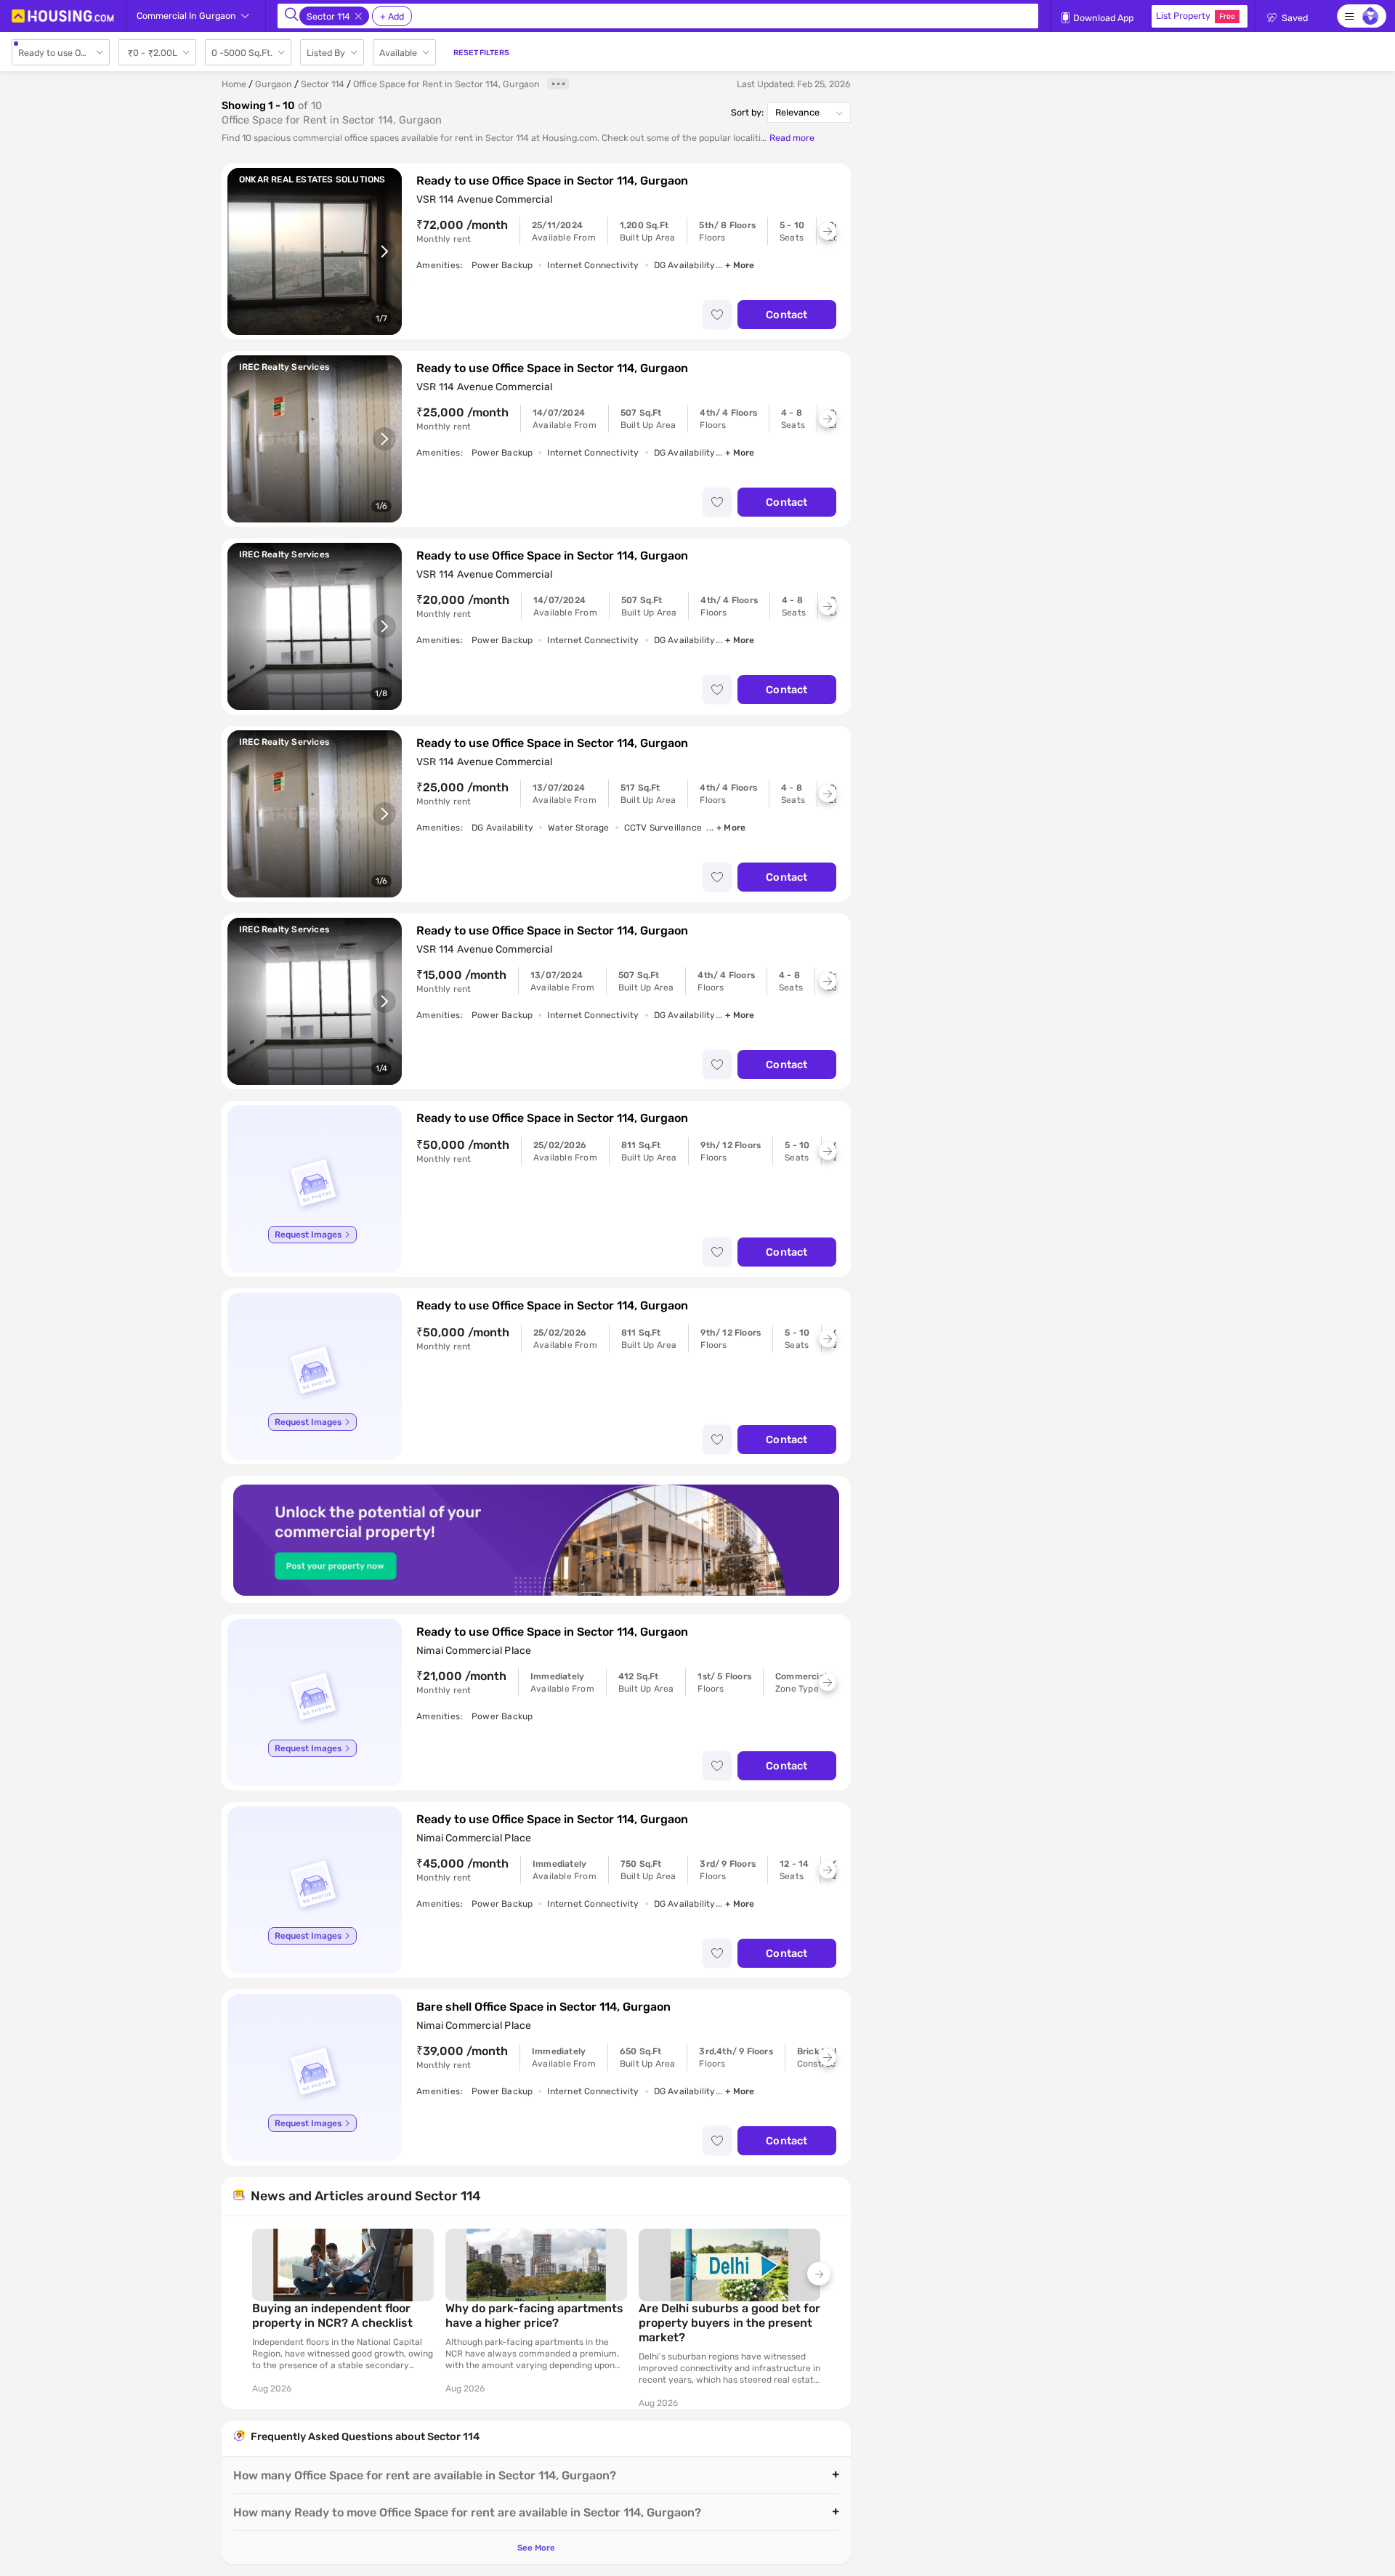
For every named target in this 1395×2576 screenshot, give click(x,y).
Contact (787, 315)
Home (234, 84)
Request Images (308, 1235)
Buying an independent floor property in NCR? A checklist (332, 2315)
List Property (1196, 16)
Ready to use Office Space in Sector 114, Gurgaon (552, 181)
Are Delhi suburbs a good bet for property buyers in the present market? (729, 2323)
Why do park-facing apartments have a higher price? (534, 2315)
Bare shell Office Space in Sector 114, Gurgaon (543, 2007)
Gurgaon (274, 84)
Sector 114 (323, 84)
